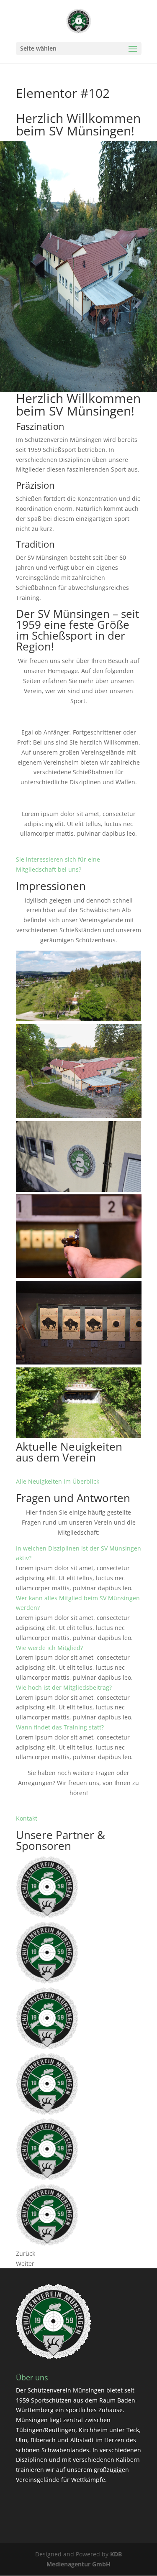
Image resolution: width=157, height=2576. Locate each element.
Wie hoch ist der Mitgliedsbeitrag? (64, 1687)
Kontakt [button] (27, 1818)
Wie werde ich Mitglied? (49, 1648)
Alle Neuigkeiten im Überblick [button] (58, 1481)
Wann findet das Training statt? (60, 1727)
